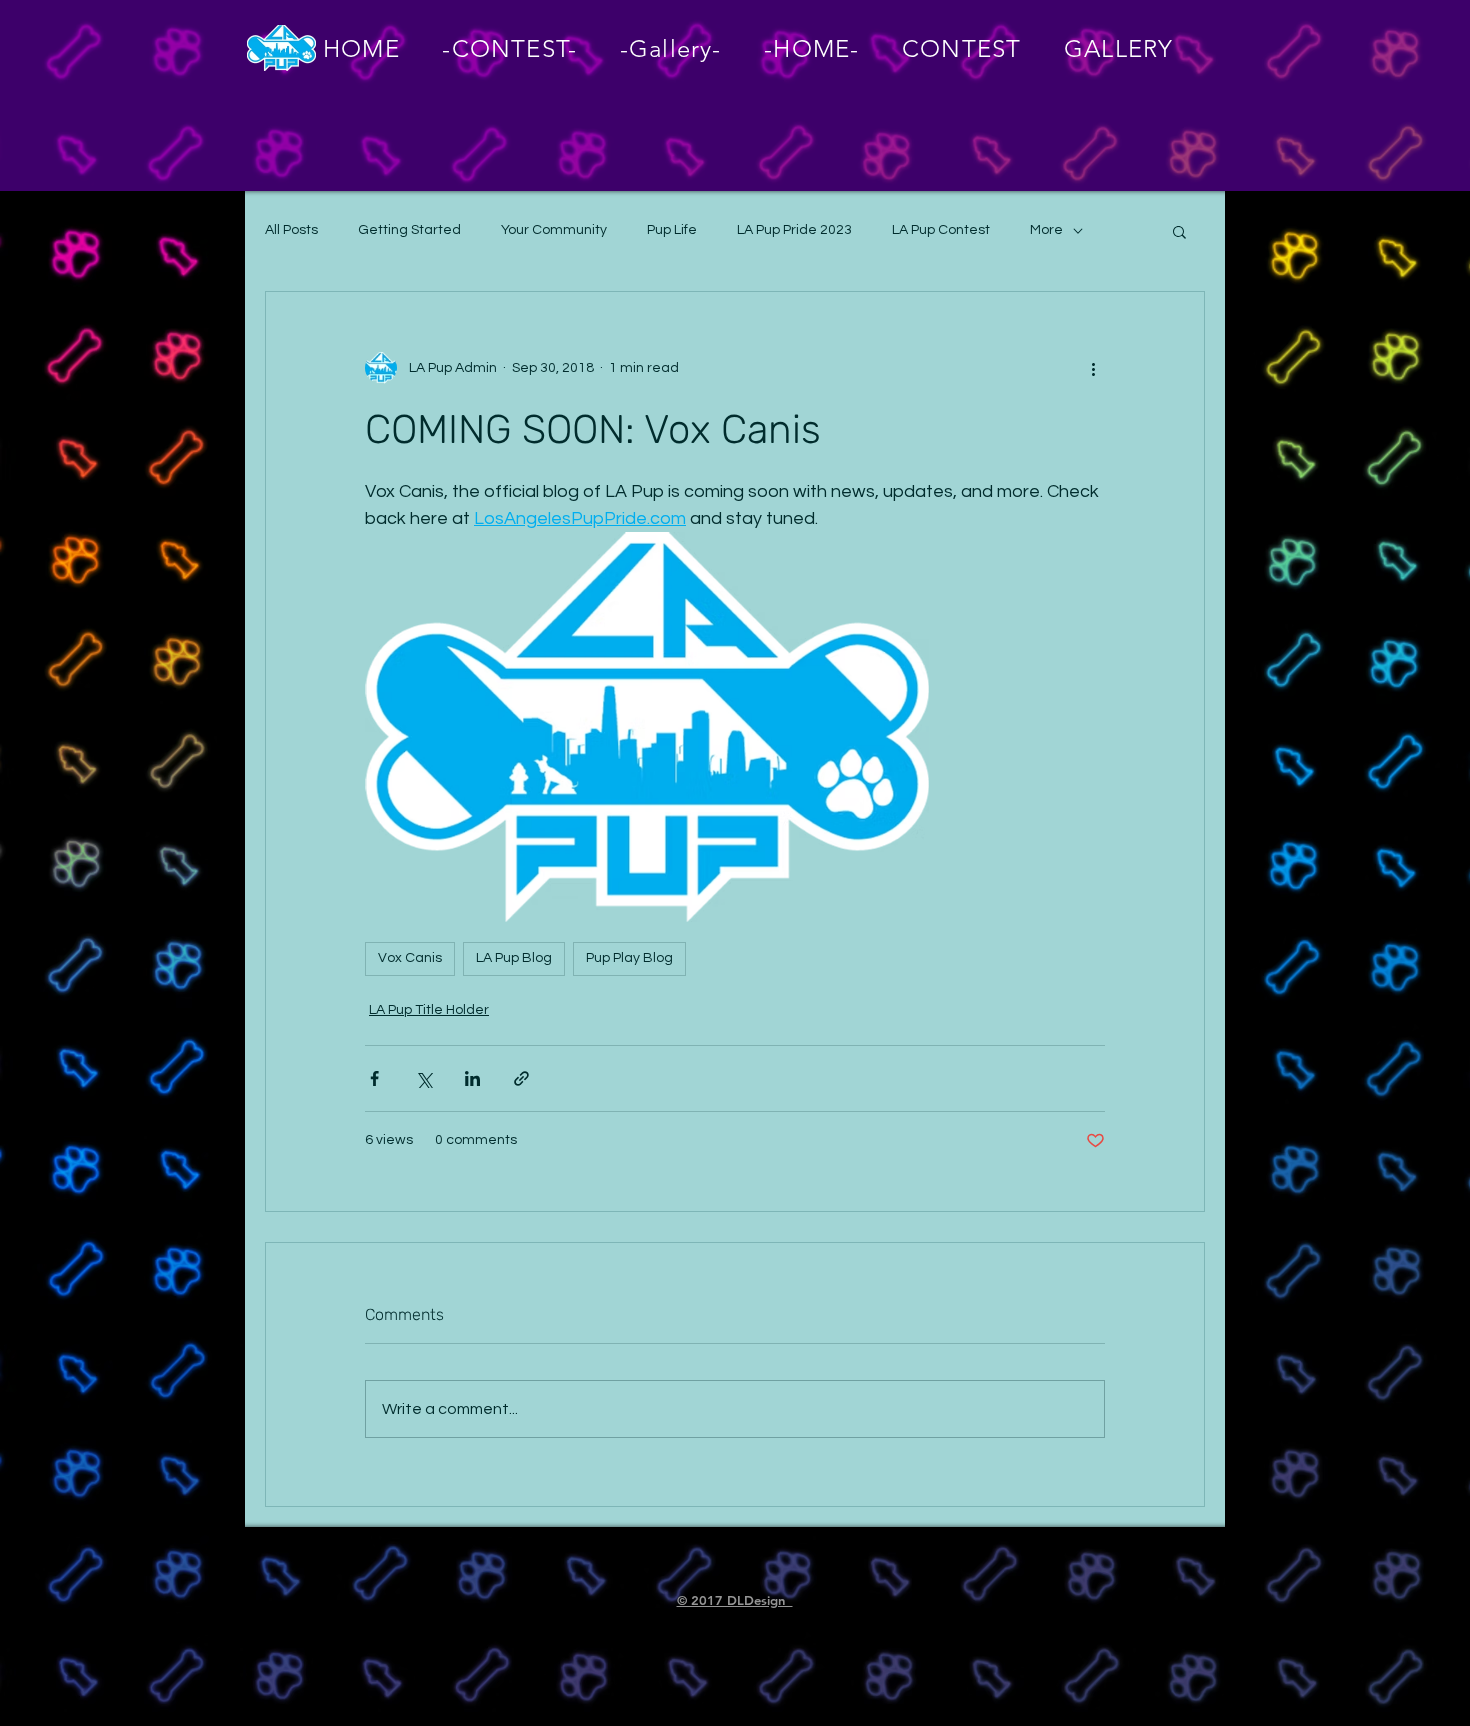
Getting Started (409, 230)
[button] (1179, 231)
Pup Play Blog (629, 958)
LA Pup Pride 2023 (794, 230)
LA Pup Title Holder (429, 1010)
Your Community (554, 230)
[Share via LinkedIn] (472, 1078)
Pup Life (672, 230)
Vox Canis (410, 958)
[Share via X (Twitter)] (423, 1078)
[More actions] (1093, 368)
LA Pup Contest (941, 230)
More (1046, 230)
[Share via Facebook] (374, 1078)
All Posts (291, 230)
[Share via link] (521, 1078)
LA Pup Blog (514, 958)
